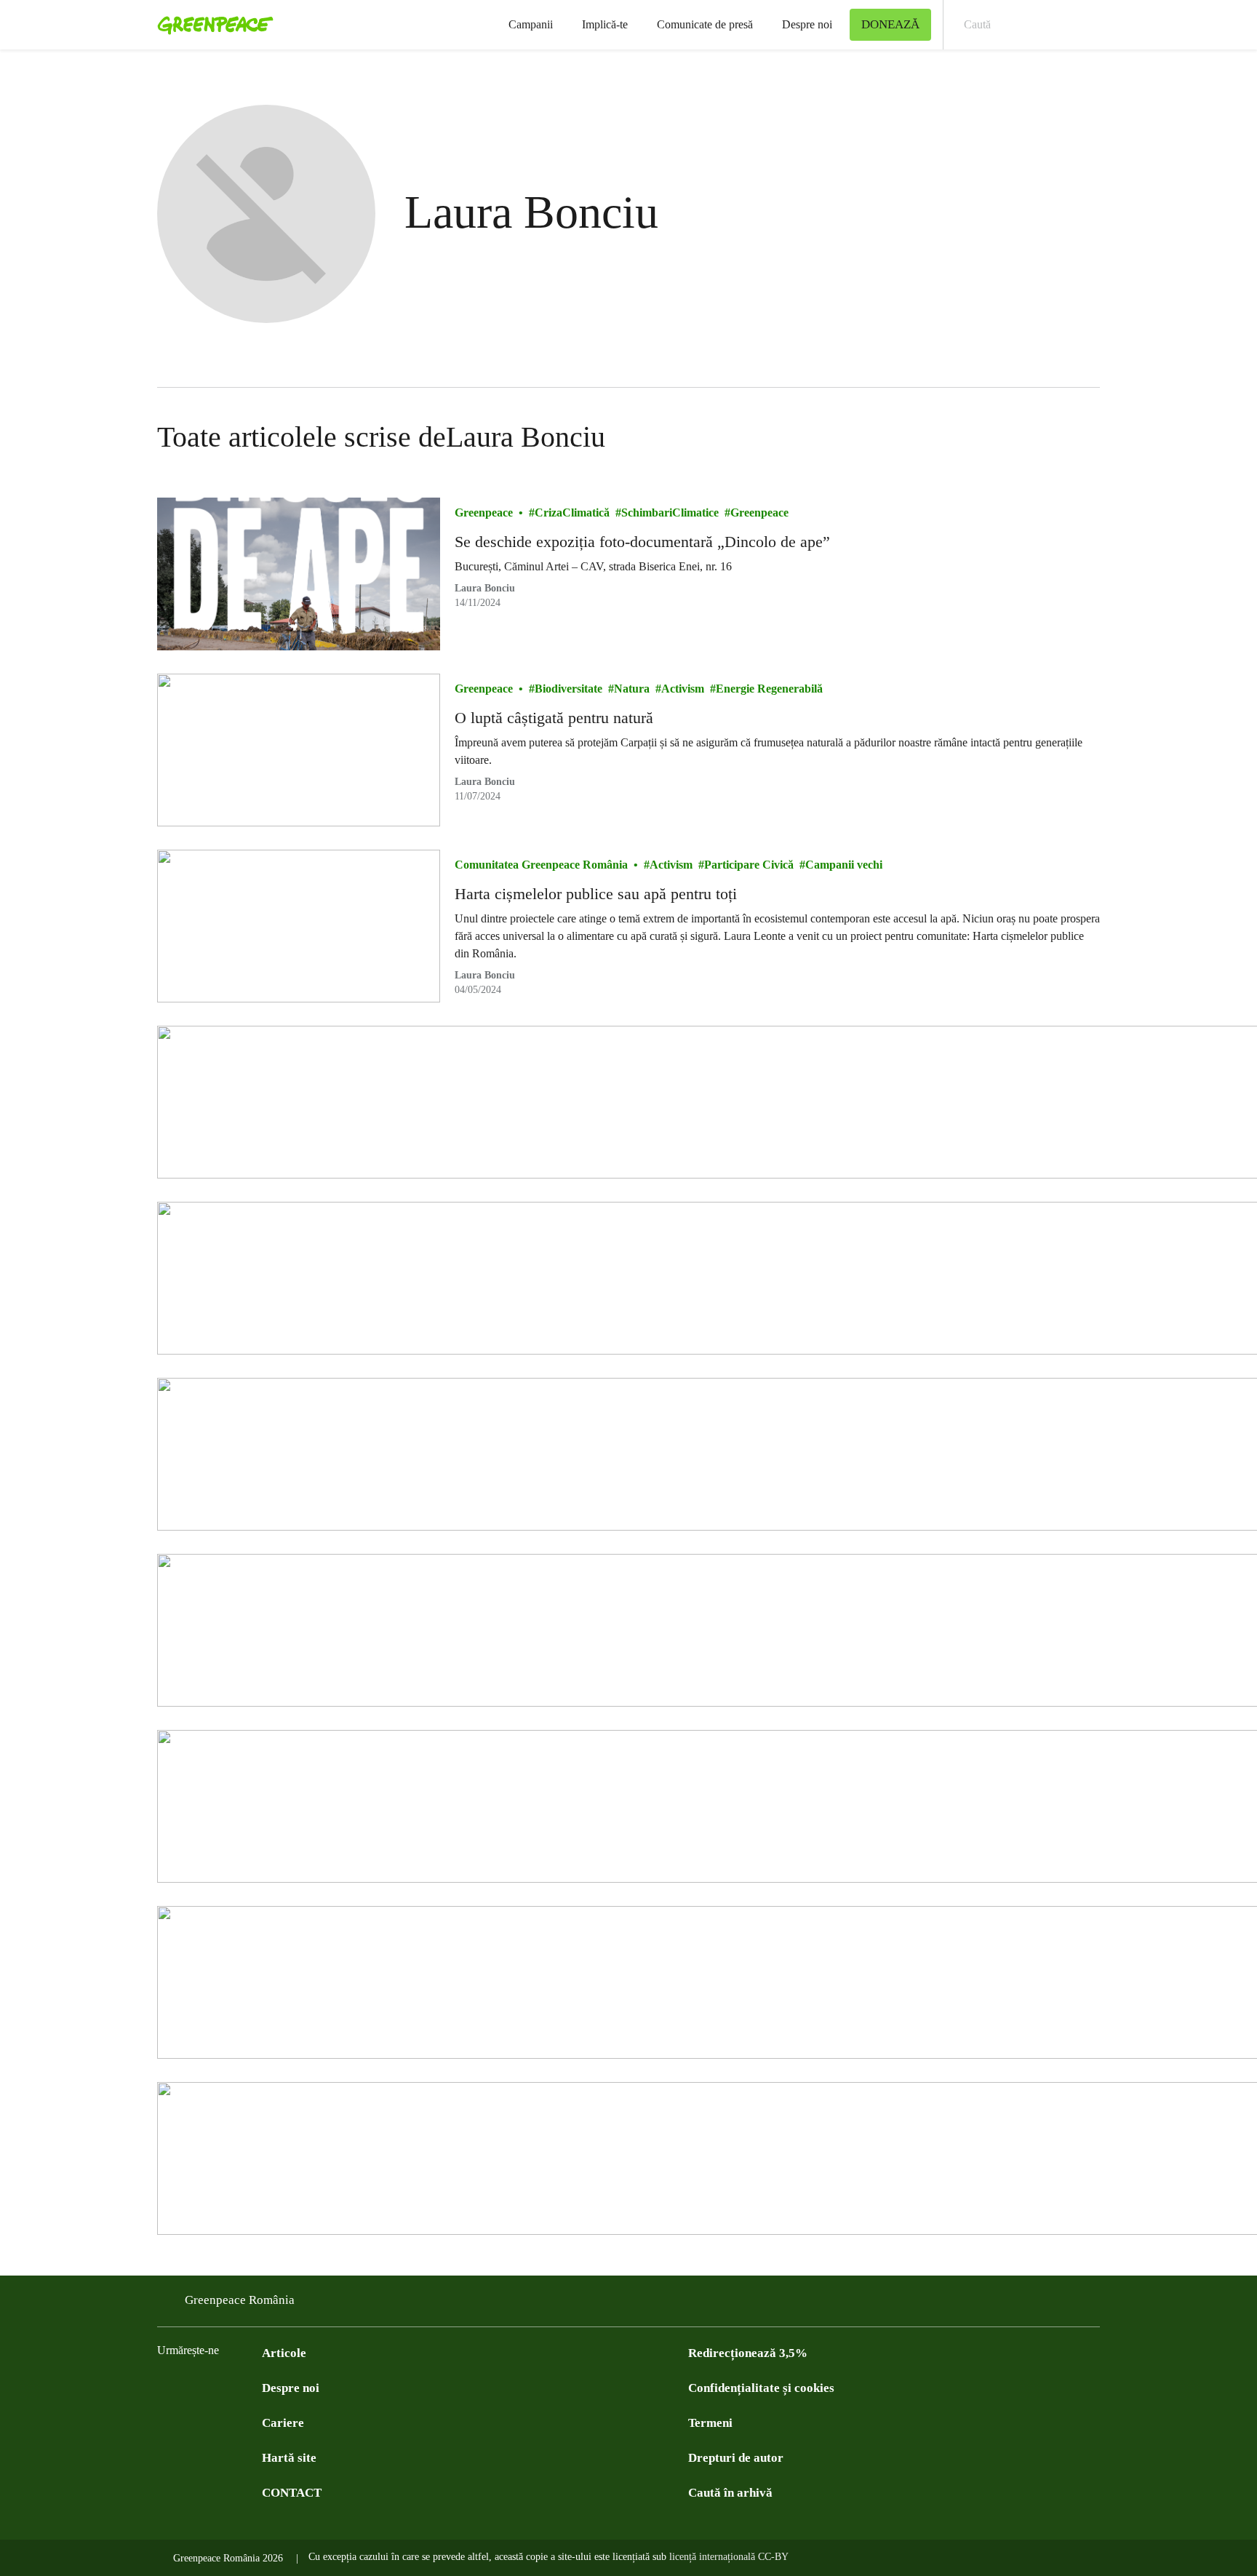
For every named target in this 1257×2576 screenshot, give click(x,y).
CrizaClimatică (572, 513)
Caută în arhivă (730, 2493)
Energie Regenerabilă (769, 689)
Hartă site (289, 2458)
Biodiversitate (568, 689)
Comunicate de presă (705, 24)
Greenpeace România (240, 2300)
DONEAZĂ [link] (890, 24)
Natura (632, 689)
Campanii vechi (844, 865)
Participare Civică (749, 865)
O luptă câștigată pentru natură (554, 718)
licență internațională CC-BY (729, 2557)
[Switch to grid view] (1085, 437)
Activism (683, 689)
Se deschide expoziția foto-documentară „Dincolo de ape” (642, 542)
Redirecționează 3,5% (748, 2353)
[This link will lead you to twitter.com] (195, 2387)
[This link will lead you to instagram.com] (253, 2387)
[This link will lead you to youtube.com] (224, 2387)
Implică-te (605, 24)
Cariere (283, 2423)
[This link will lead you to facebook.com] (166, 2387)
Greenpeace (484, 513)
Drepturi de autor (736, 2458)
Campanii (531, 24)
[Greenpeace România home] (211, 25)
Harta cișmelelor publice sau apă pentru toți (596, 894)
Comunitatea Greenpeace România (541, 865)
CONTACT (292, 2493)
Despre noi (807, 24)
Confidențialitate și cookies (761, 2388)
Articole (284, 2353)
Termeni (710, 2423)
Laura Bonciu (485, 588)
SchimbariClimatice (670, 513)
